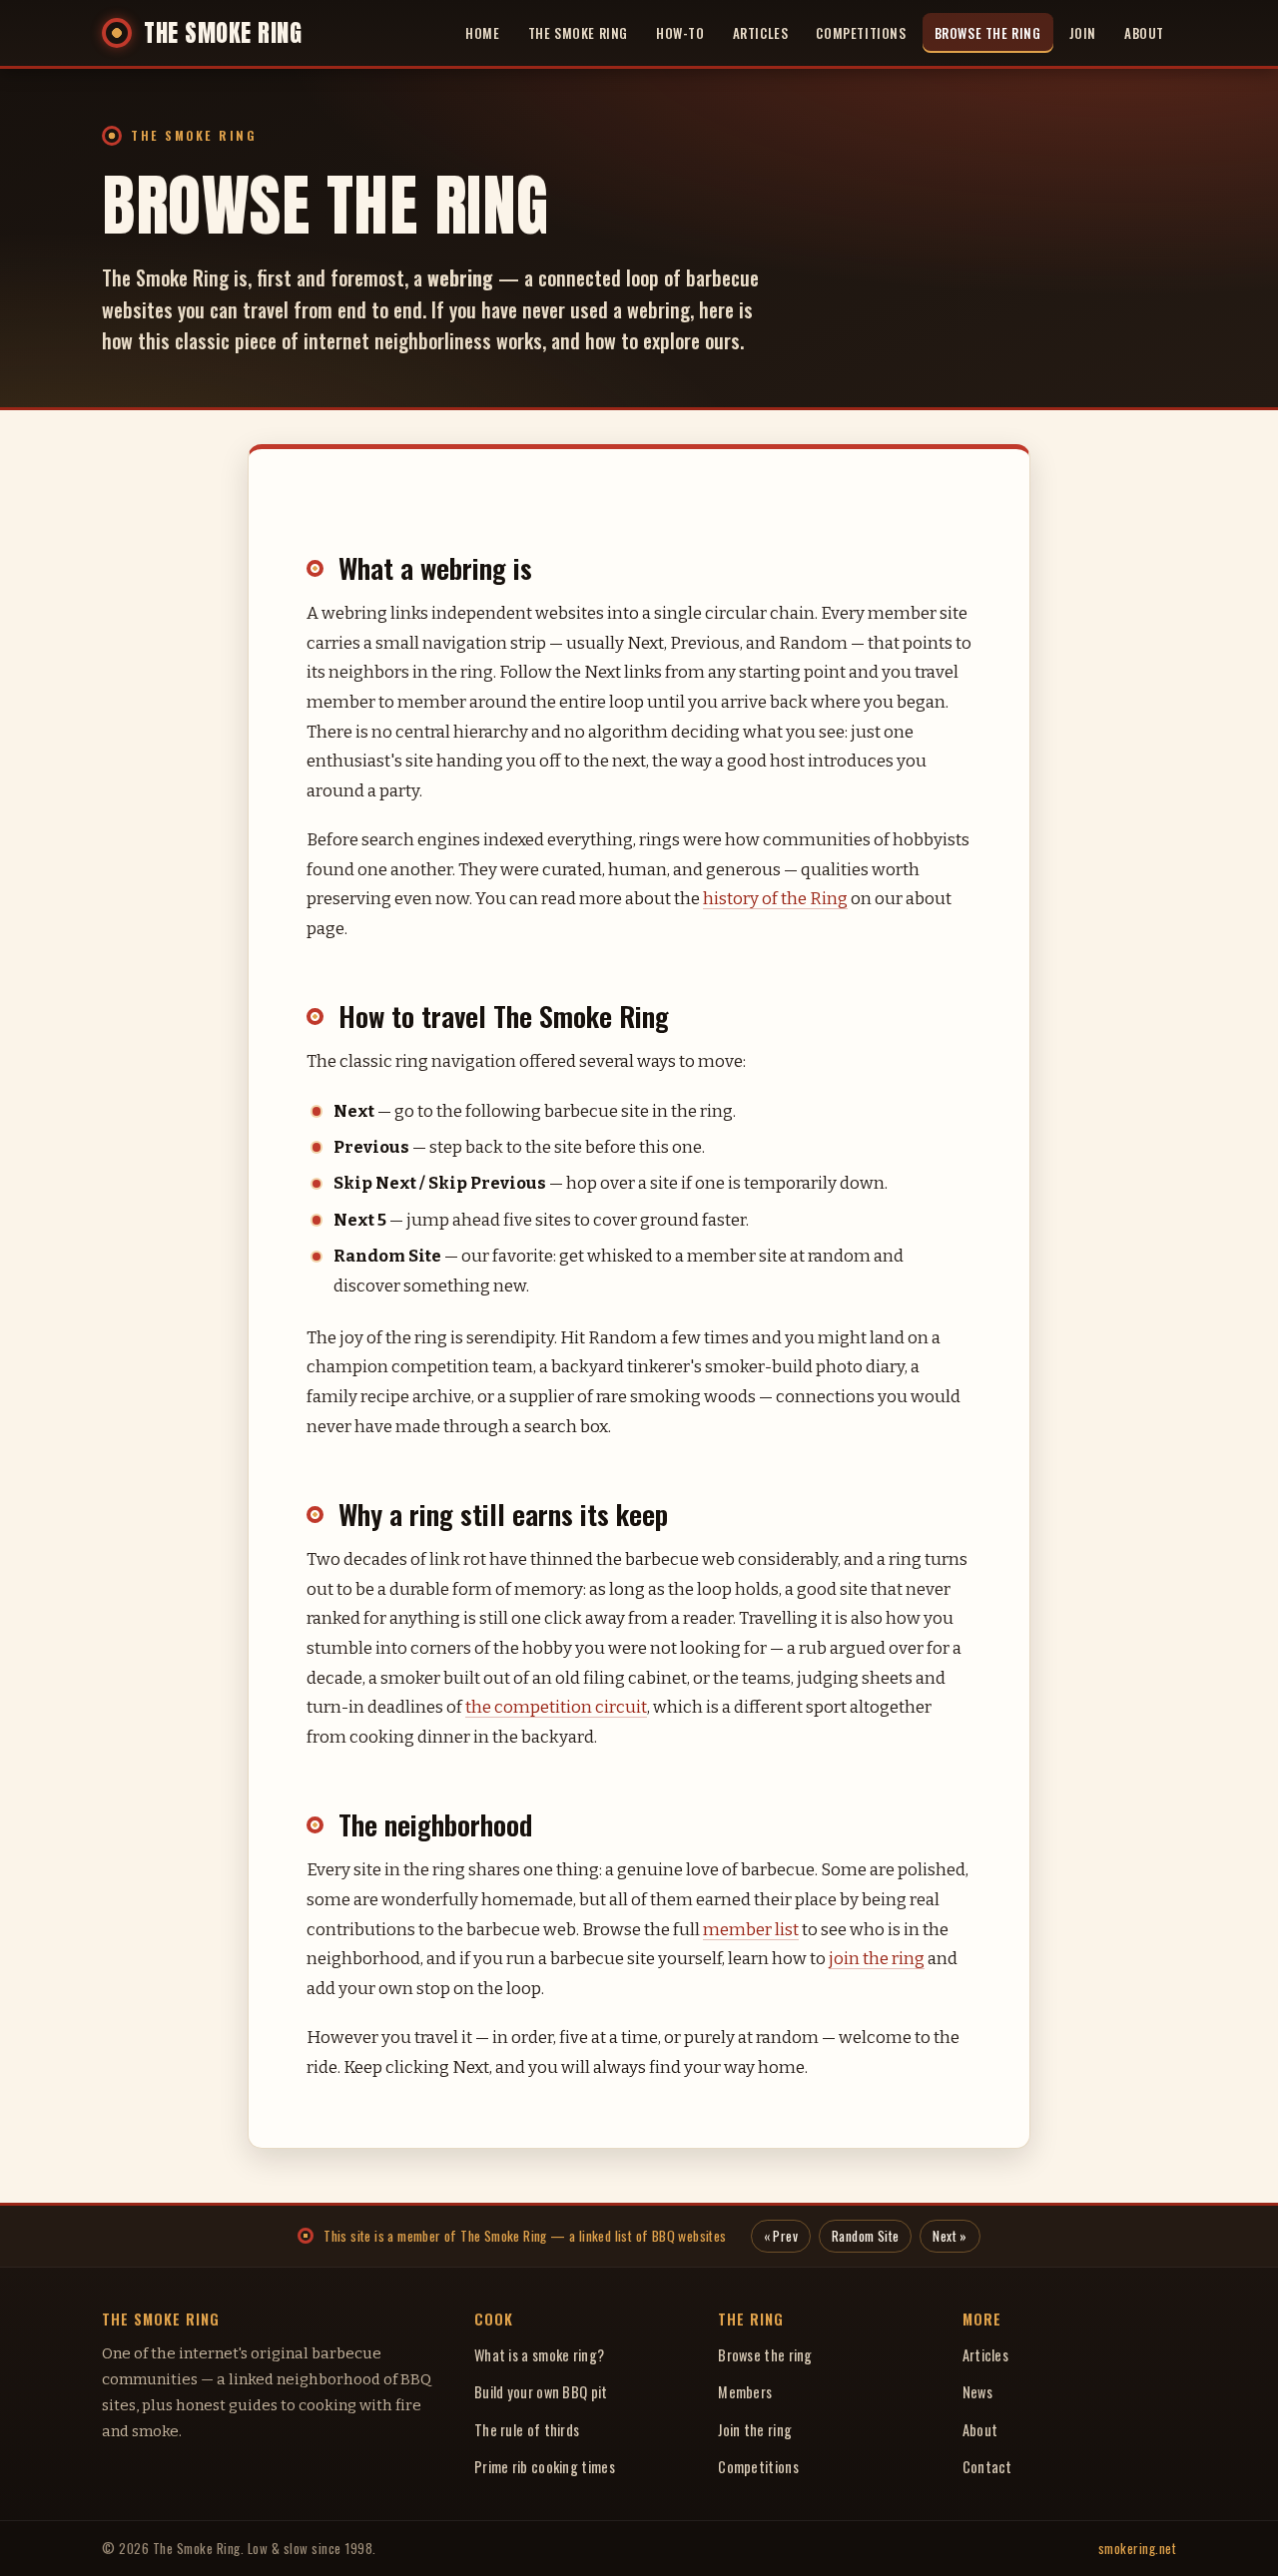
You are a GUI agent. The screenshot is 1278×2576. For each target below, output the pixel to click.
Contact (987, 2467)
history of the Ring (775, 898)
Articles (761, 33)
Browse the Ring (988, 33)
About (1144, 33)
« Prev (781, 2236)
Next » (950, 2236)
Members (745, 2392)
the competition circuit (556, 1707)
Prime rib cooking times (545, 2467)
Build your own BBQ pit (541, 2392)
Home (482, 33)
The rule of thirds (527, 2430)
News (977, 2392)
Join (1083, 33)
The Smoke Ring (578, 33)
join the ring (877, 1958)
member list (751, 1929)
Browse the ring (765, 2355)
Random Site (865, 2236)
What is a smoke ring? (539, 2355)
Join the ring (755, 2430)
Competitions (861, 33)
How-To (680, 33)
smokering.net (1138, 2548)
